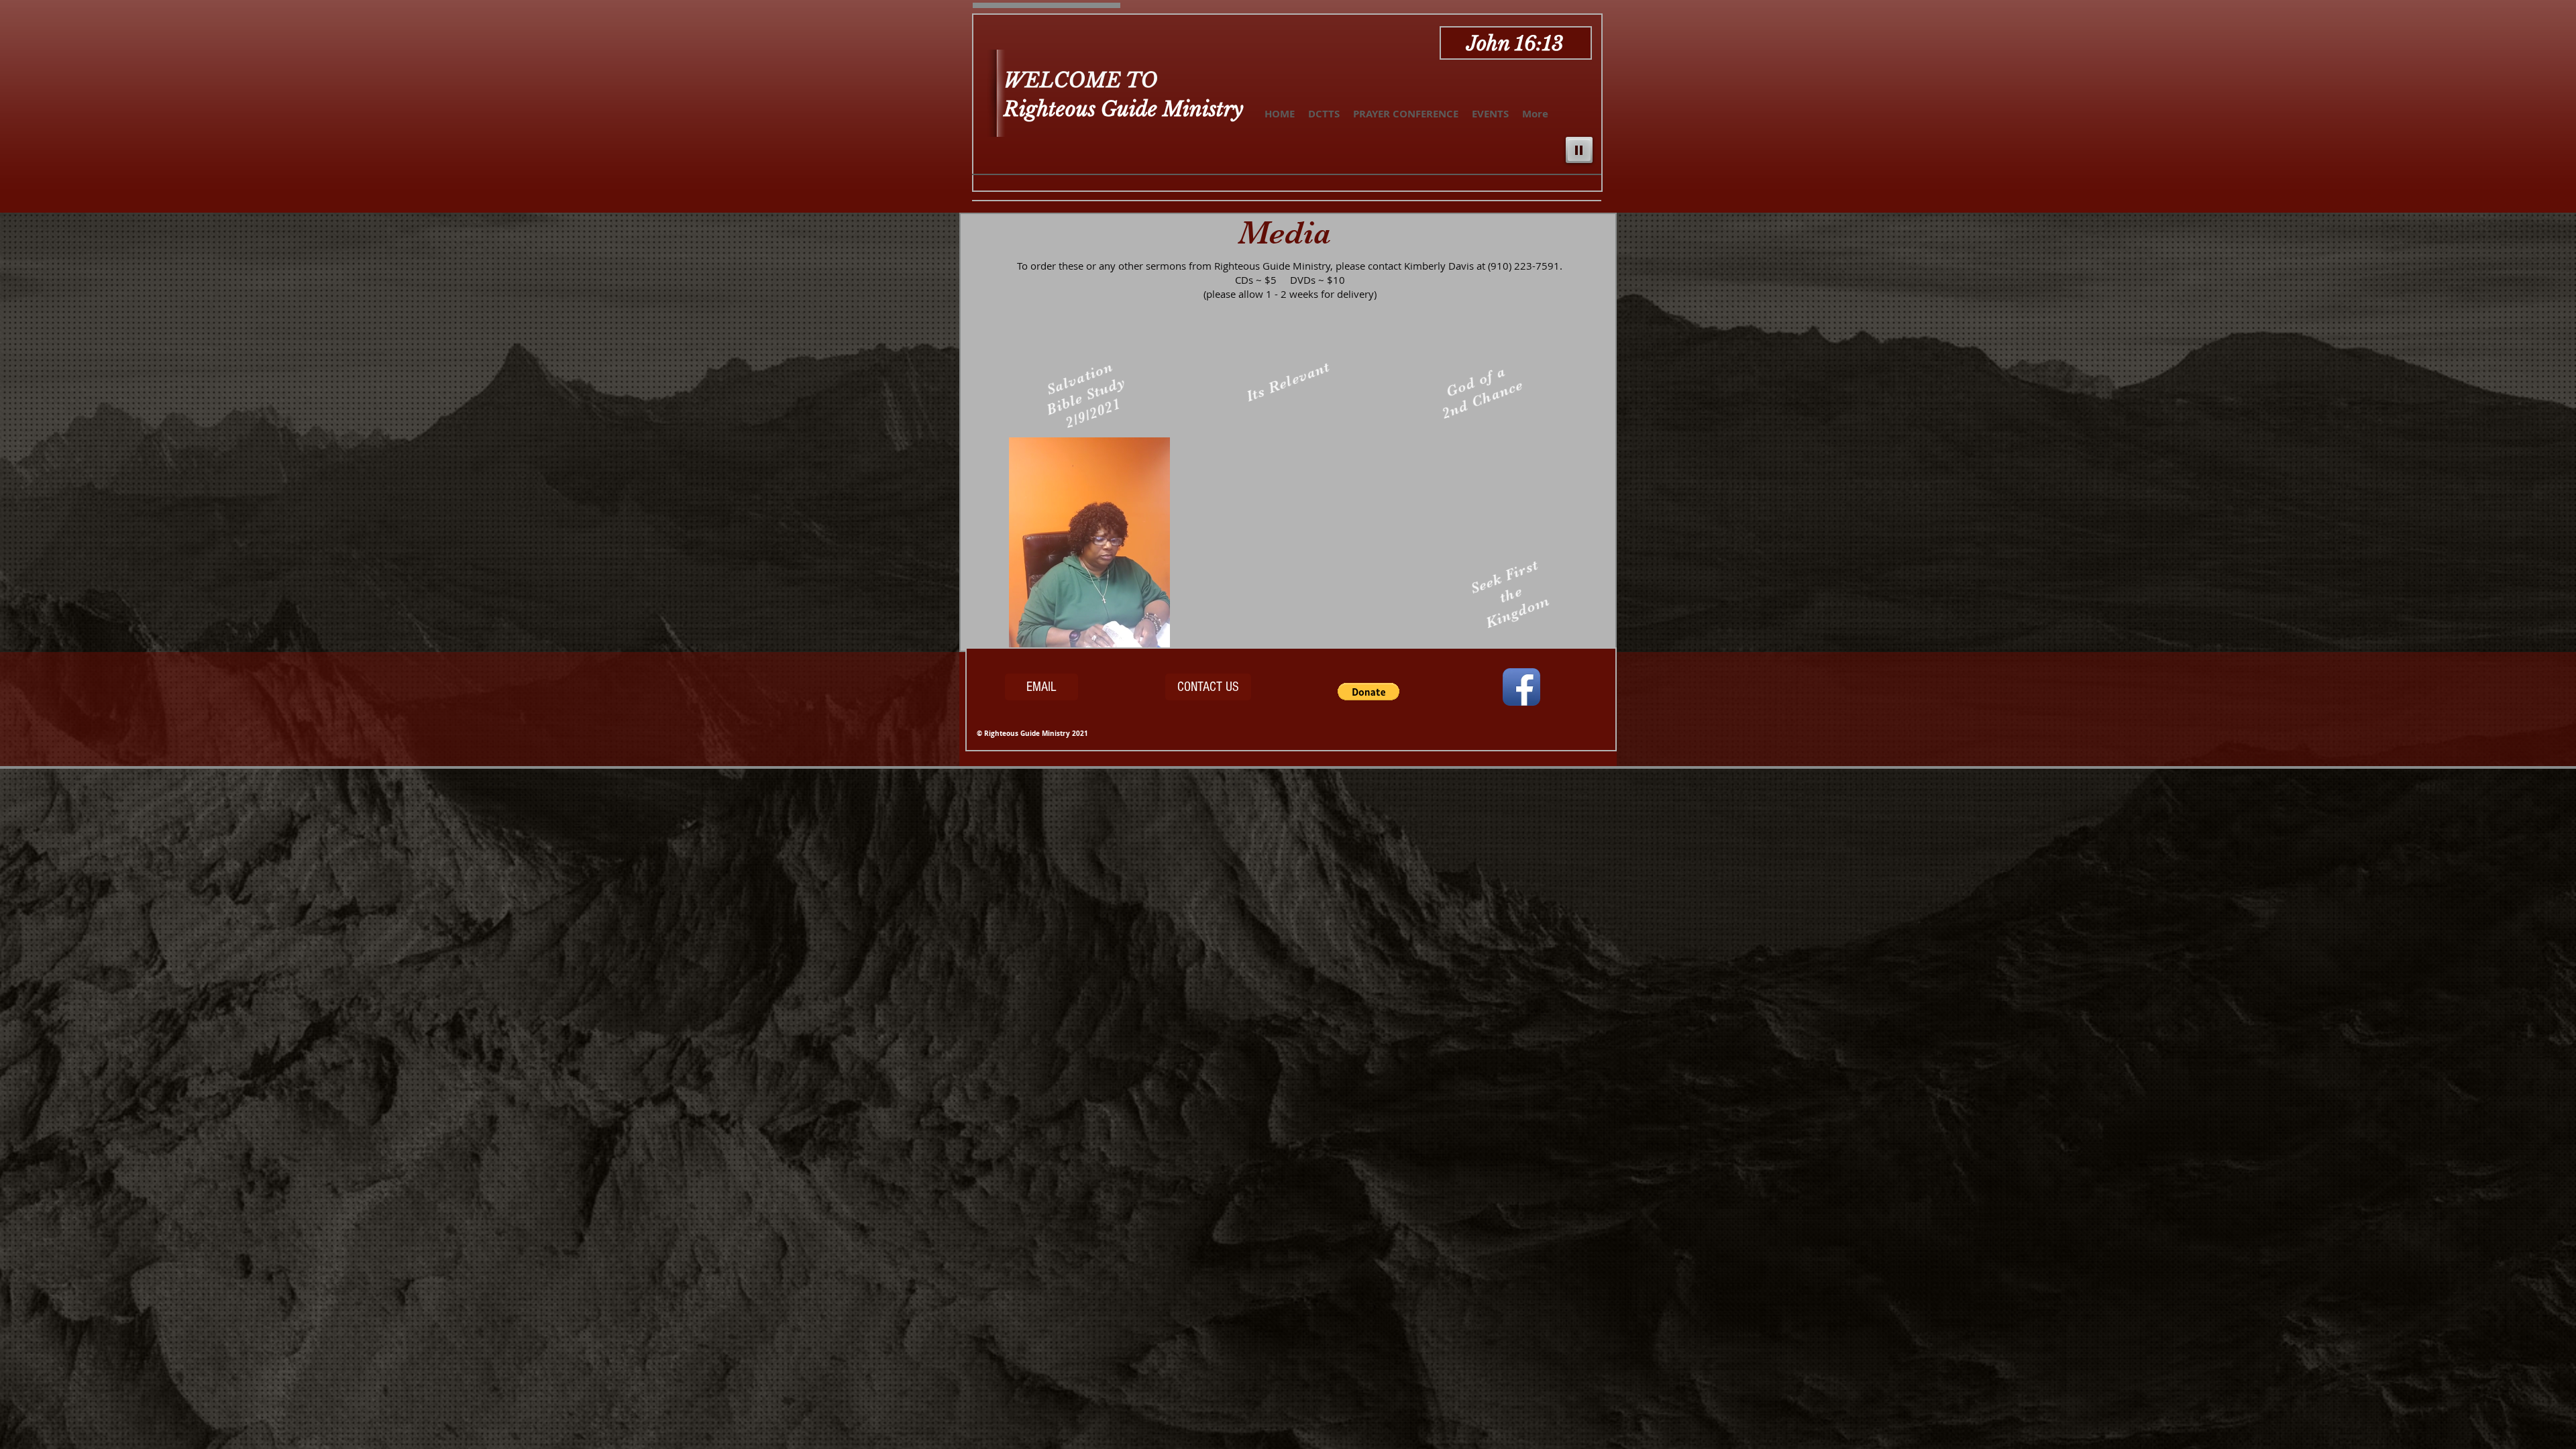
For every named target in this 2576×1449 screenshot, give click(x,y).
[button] (1153, 637)
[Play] (1579, 150)
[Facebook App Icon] (1521, 687)
